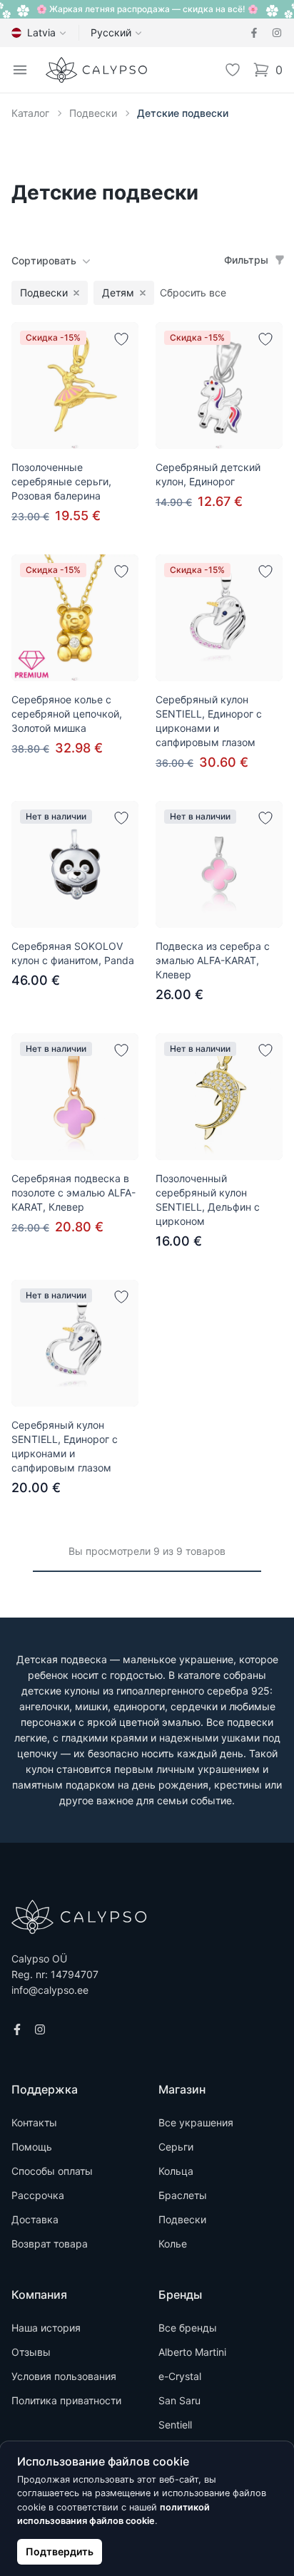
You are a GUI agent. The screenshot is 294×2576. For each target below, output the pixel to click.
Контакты (34, 2122)
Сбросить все (193, 293)
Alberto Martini (192, 2352)
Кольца (176, 2171)
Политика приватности (66, 2400)
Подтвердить (60, 2551)
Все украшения (196, 2122)
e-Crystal (180, 2376)
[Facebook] (254, 33)
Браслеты (183, 2195)
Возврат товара (50, 2244)
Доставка (35, 2219)
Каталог (30, 113)
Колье (173, 2244)
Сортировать (44, 260)
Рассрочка (38, 2195)
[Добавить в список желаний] (121, 339)
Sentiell (175, 2425)
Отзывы (31, 2352)
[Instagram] (277, 33)
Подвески (93, 113)
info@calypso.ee (50, 1990)
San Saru (179, 2400)
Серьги (176, 2147)
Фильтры (246, 260)
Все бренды (188, 2328)
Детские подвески (183, 113)
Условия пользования (64, 2376)
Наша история (46, 2328)
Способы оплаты (52, 2171)
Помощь (32, 2147)
